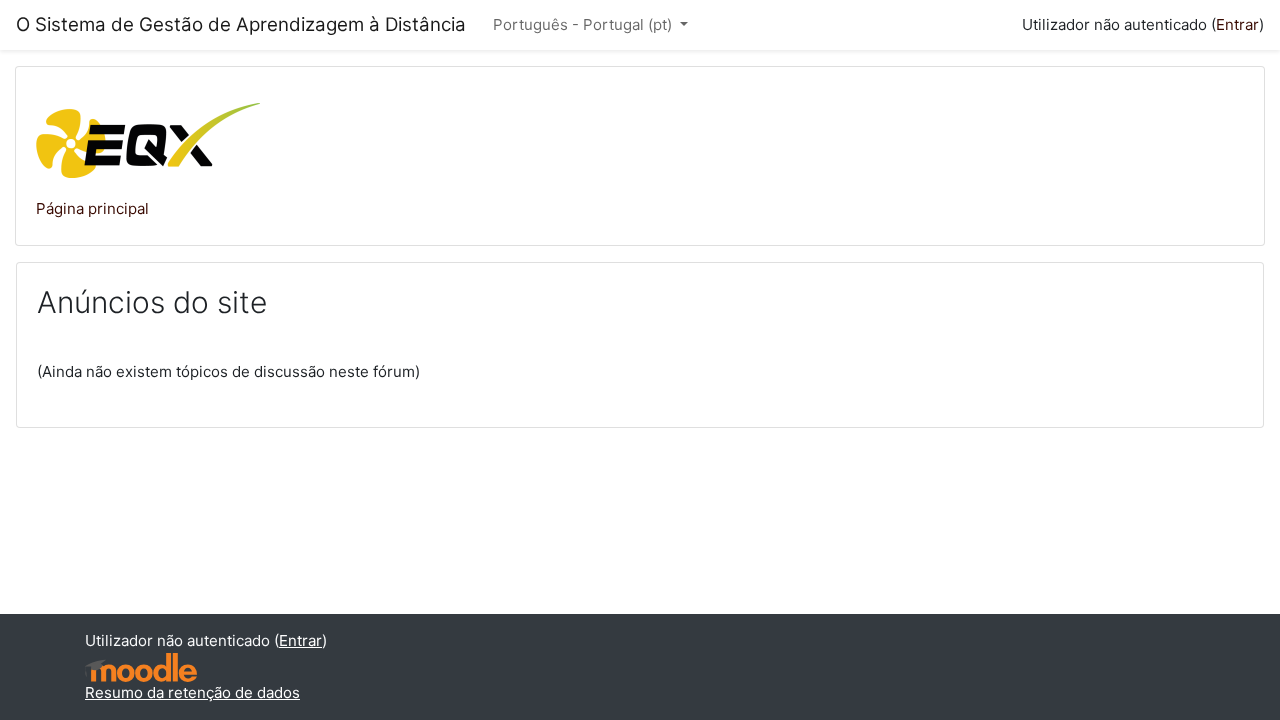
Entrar (1237, 24)
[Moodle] (141, 667)
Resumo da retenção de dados (192, 692)
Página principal (92, 208)
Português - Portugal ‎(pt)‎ (584, 24)
